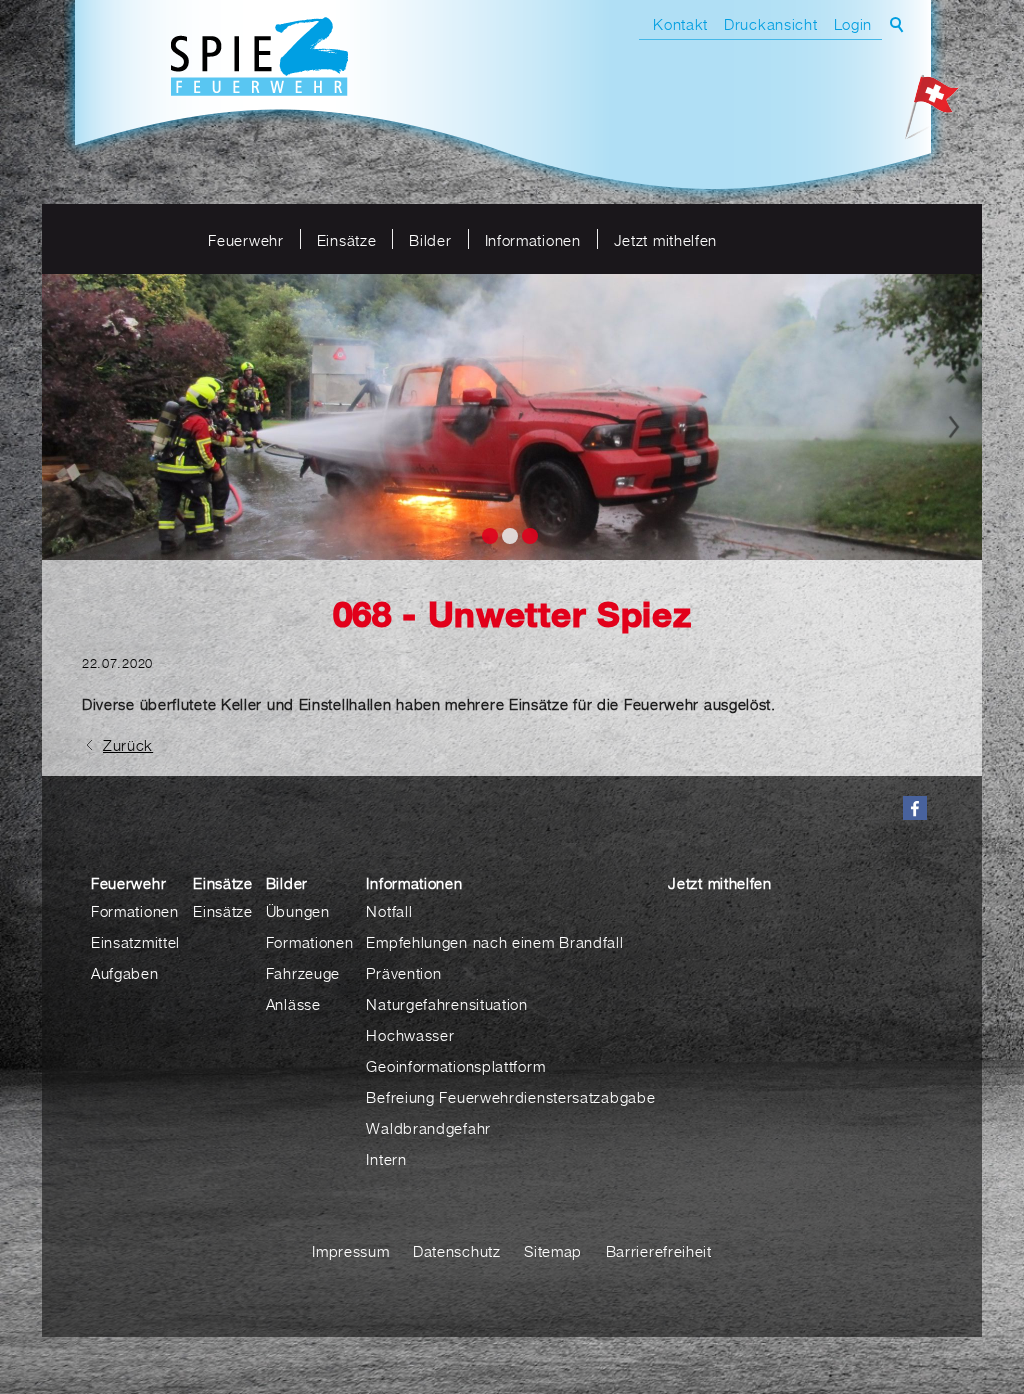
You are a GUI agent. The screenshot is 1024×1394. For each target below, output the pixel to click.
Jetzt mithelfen (666, 240)
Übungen (298, 911)
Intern (386, 1159)
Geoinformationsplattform (455, 1066)
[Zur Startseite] (259, 59)
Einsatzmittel (135, 942)
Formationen (135, 911)
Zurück (128, 745)
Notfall (389, 911)
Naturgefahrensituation (446, 1004)
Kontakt (680, 24)
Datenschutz (457, 1251)
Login (853, 24)
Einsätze (347, 240)
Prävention (403, 973)
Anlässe (293, 1004)
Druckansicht (770, 24)
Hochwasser (410, 1035)
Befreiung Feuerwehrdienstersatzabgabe (510, 1097)
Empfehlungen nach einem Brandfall (494, 942)
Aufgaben (125, 973)
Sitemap (553, 1251)
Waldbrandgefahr (428, 1128)
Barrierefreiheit (659, 1251)
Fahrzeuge (303, 973)
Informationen (533, 240)
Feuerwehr (245, 240)
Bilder (430, 240)
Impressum (350, 1251)
